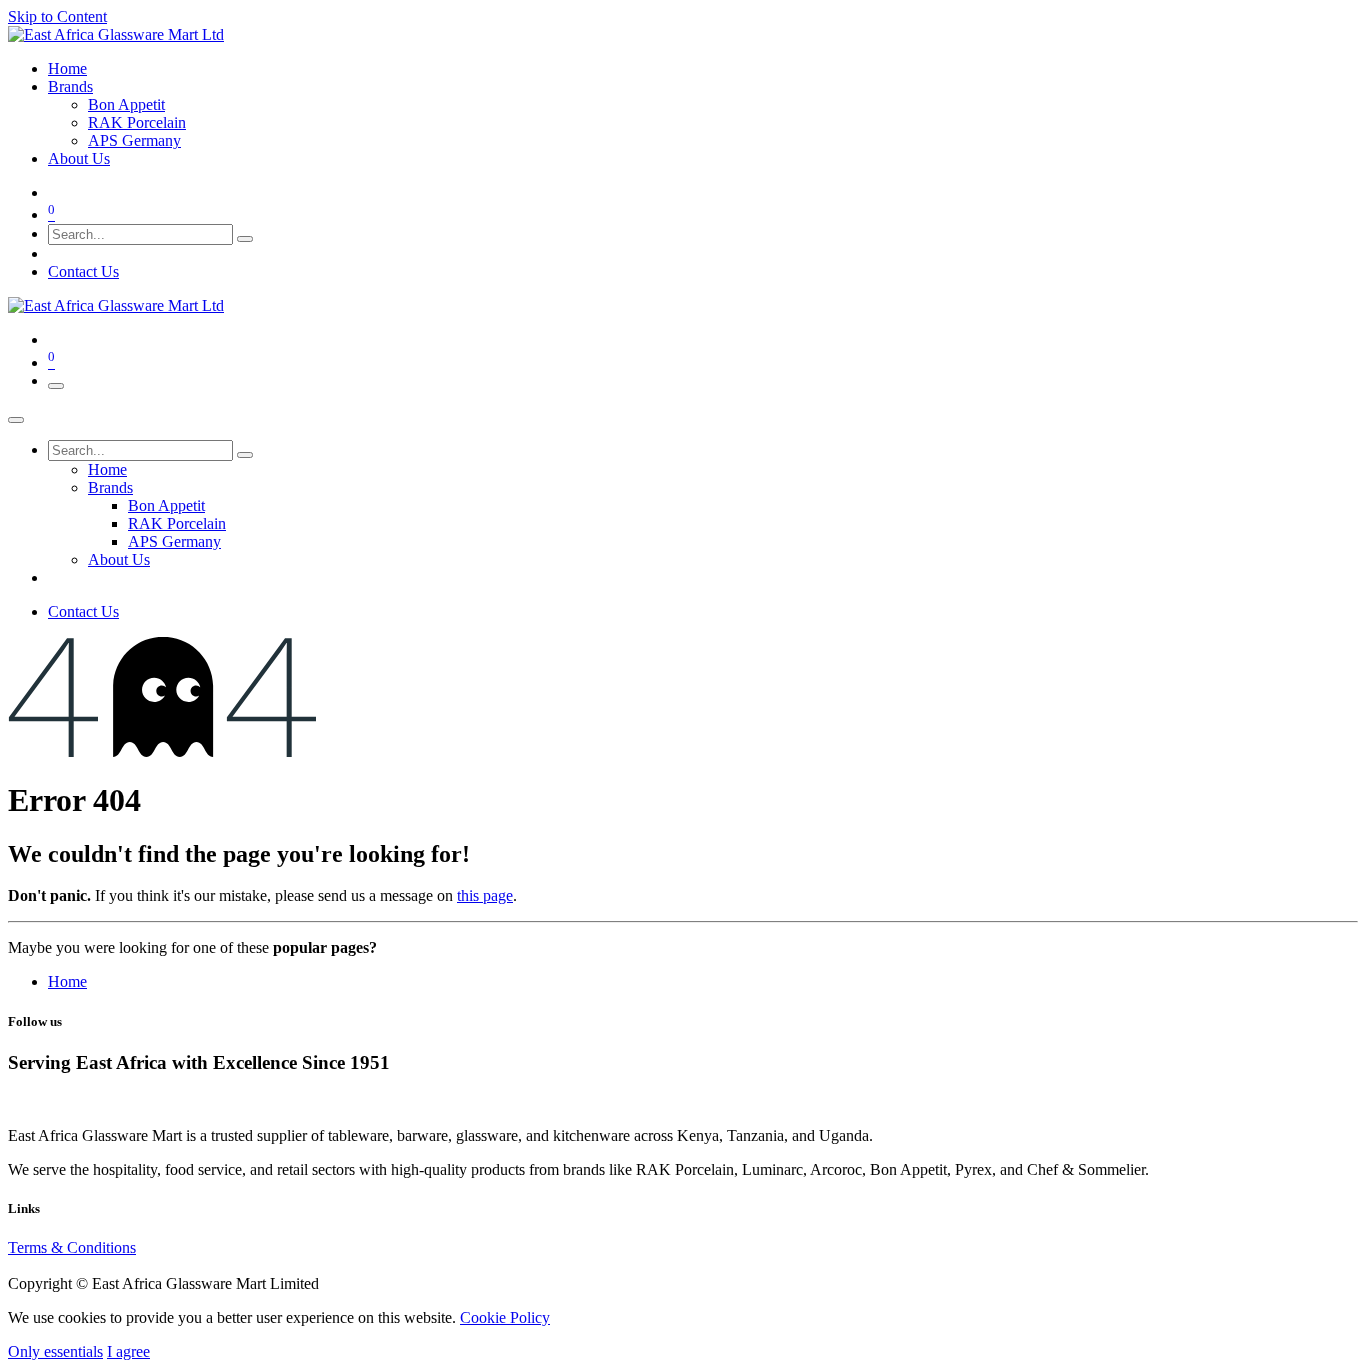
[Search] (245, 239)
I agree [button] (128, 1351)
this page (485, 895)
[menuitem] (67, 68)
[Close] (16, 420)
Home (67, 981)
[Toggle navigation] (56, 386)
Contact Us (83, 271)
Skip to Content (57, 16)
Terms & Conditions (72, 1247)
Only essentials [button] (55, 1351)
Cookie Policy (505, 1317)
